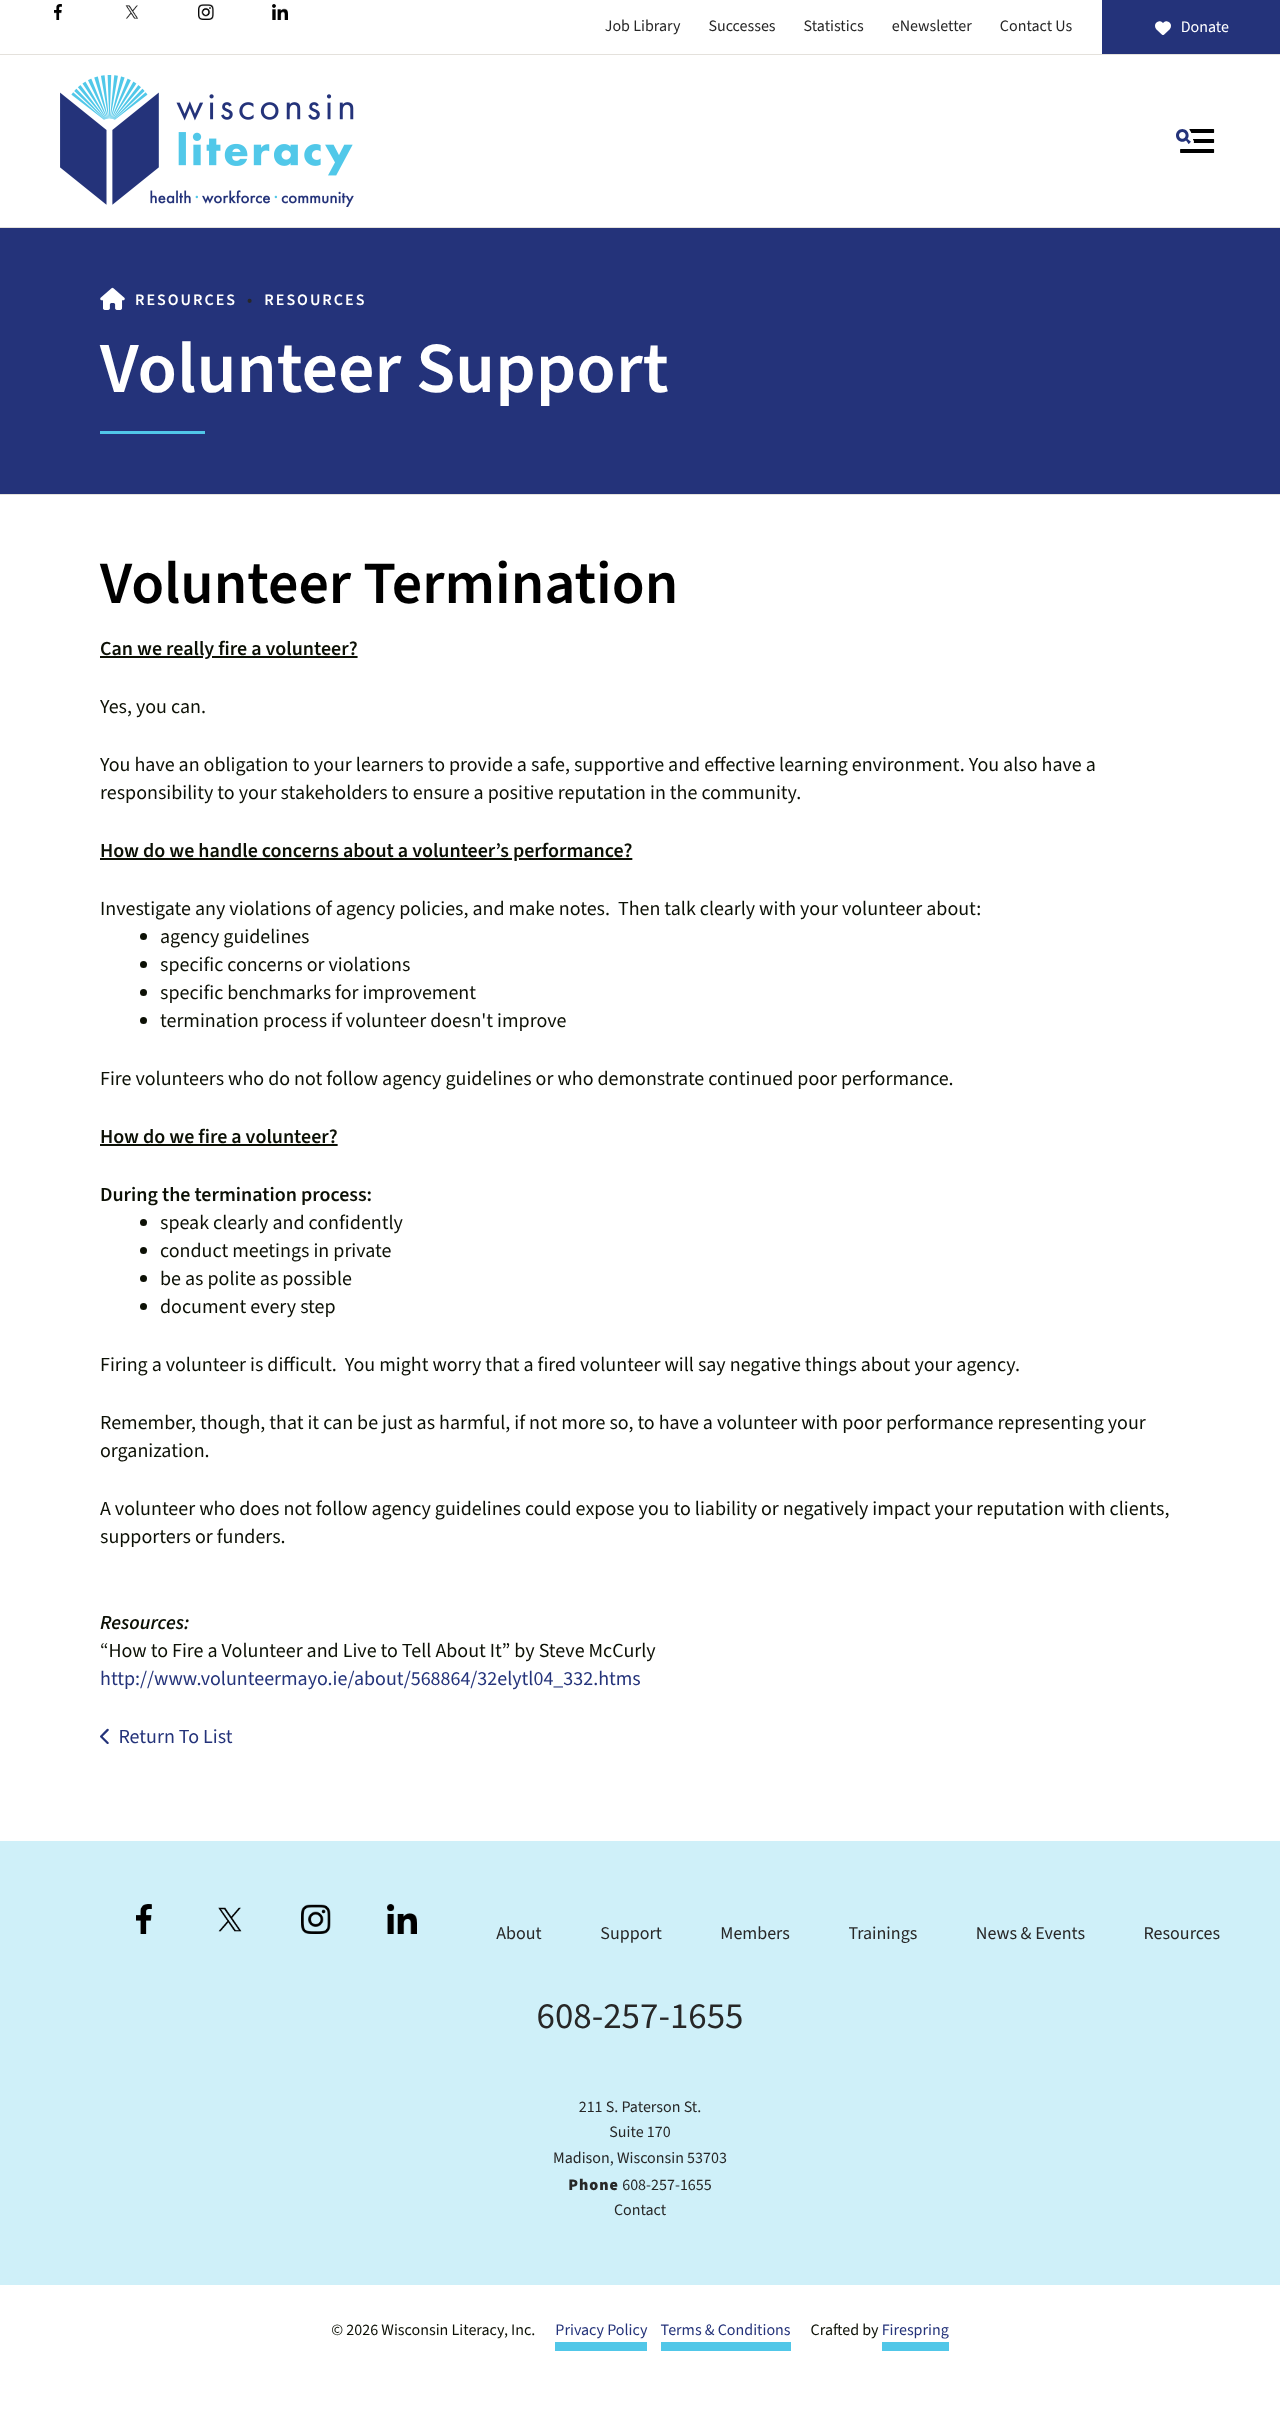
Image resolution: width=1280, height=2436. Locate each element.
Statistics (834, 27)
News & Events (1030, 1934)
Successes (741, 27)
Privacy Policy (601, 2331)
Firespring (915, 2331)
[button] (1195, 141)
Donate (1205, 28)
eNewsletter (932, 27)
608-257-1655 (640, 2016)
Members (755, 1934)
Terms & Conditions (726, 2331)
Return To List (175, 1737)
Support (630, 1934)
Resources (186, 301)
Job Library (643, 27)
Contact (640, 2211)
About (518, 1934)
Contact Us (1036, 27)
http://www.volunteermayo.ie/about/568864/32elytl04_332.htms (370, 1679)
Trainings (882, 1934)
